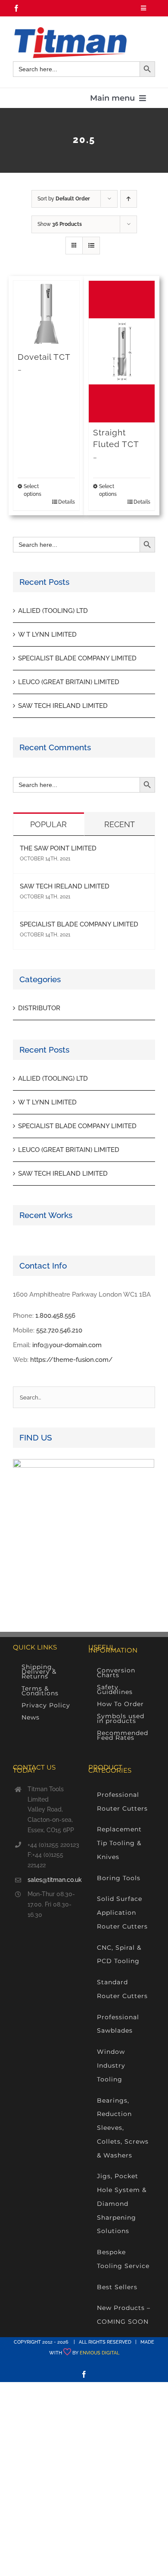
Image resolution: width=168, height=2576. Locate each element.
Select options (33, 490)
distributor (39, 1008)
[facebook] (16, 8)
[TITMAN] (70, 30)
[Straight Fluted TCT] (122, 352)
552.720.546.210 (59, 1330)
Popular (48, 824)
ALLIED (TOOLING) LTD (53, 611)
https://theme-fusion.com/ (72, 1360)
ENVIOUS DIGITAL (100, 2353)
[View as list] (91, 246)
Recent (120, 824)
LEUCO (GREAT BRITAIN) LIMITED (69, 682)
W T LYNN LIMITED (47, 634)
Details (67, 502)
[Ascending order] (129, 199)
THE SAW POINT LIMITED (58, 848)
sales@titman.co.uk (54, 1880)
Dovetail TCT (44, 357)
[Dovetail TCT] (46, 314)
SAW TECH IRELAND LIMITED (63, 706)
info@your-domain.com (67, 1345)
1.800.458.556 (55, 1316)
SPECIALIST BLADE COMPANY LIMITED (77, 658)
